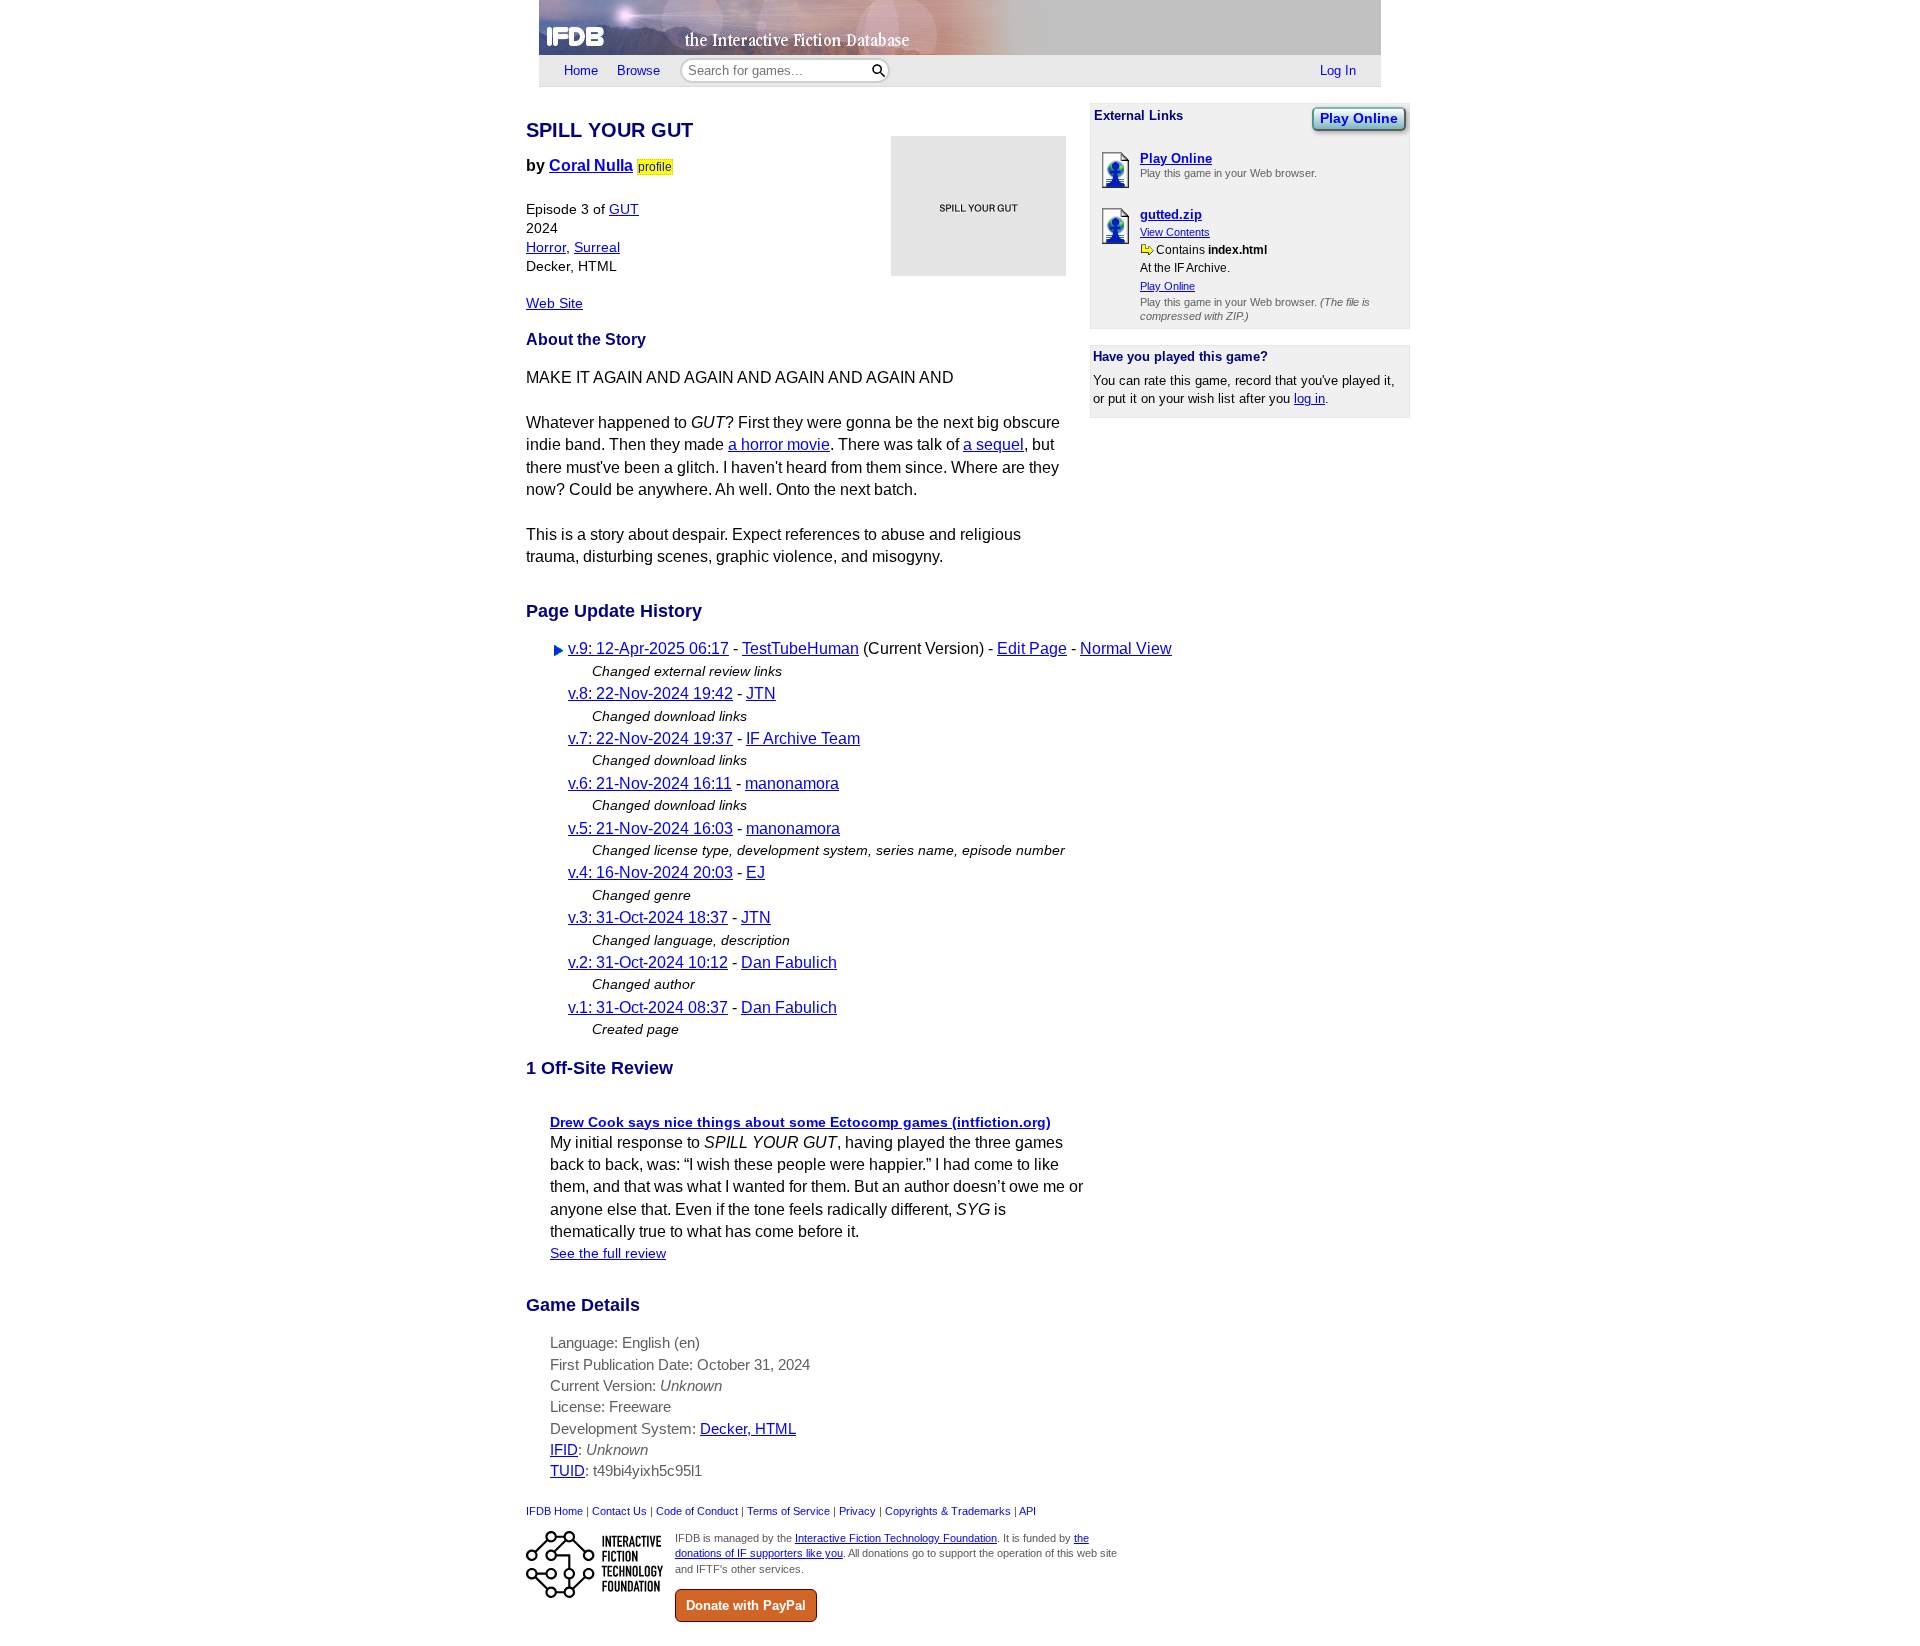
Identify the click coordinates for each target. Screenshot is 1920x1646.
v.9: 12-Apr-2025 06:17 (648, 648)
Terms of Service (788, 1511)
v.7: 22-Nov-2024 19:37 (650, 738)
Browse (638, 70)
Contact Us (619, 1511)
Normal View (1126, 648)
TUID (567, 1470)
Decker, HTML (748, 1428)
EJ (755, 872)
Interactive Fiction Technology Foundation (896, 1538)
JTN (761, 693)
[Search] (878, 70)
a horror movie (779, 444)
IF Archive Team (803, 738)
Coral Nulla (591, 165)
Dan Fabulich (789, 962)
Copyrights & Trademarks (948, 1511)
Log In (1338, 70)
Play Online (1359, 118)
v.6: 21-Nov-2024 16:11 (650, 783)
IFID (564, 1449)
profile (655, 167)
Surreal (597, 247)
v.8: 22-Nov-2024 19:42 (650, 693)
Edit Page (1032, 648)
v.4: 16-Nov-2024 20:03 (650, 872)
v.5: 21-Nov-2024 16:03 (650, 828)
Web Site (554, 303)
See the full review (608, 1253)
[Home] (960, 27)
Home (581, 70)
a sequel (993, 444)
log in (1309, 398)
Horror (546, 247)
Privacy (857, 1511)
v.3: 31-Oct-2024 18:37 (648, 917)
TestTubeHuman (800, 648)
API (1027, 1511)
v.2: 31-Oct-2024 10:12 (648, 962)
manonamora (792, 783)
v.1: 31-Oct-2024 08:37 (648, 1007)
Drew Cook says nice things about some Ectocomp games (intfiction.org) (800, 1122)
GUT (624, 209)
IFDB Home (554, 1511)
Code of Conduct (697, 1511)
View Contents (1175, 232)
